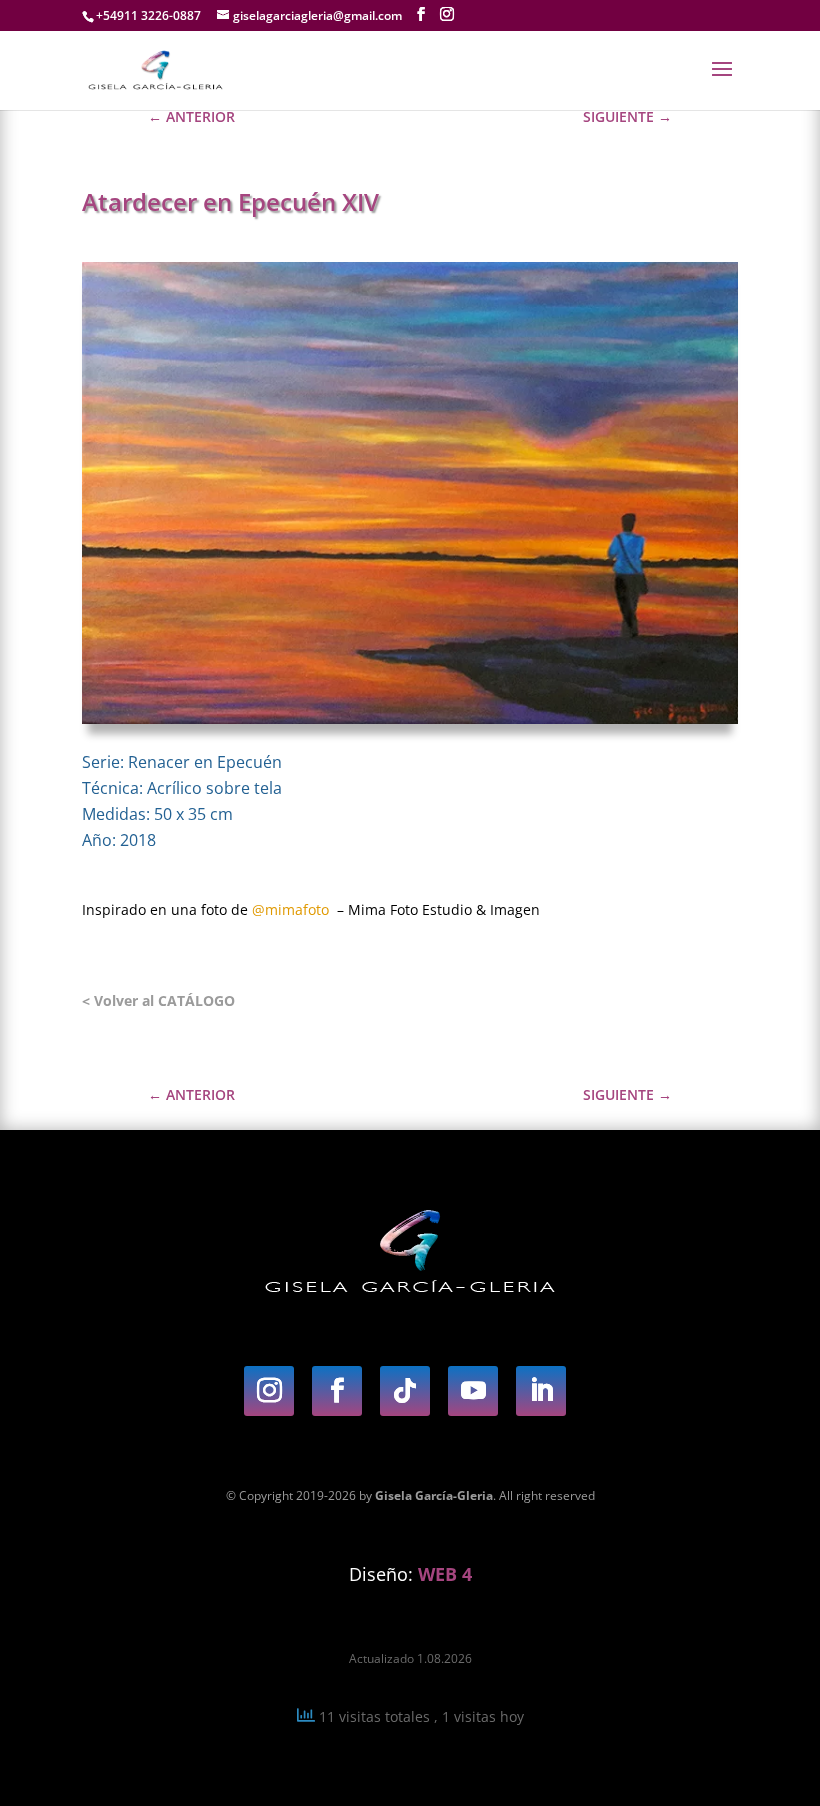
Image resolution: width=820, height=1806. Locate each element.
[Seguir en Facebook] (337, 1391)
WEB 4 (445, 1574)
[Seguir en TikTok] (405, 1391)
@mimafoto (290, 909)
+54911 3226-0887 (148, 15)
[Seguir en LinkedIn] (541, 1391)
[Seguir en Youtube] (473, 1391)
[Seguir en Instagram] (269, 1391)
